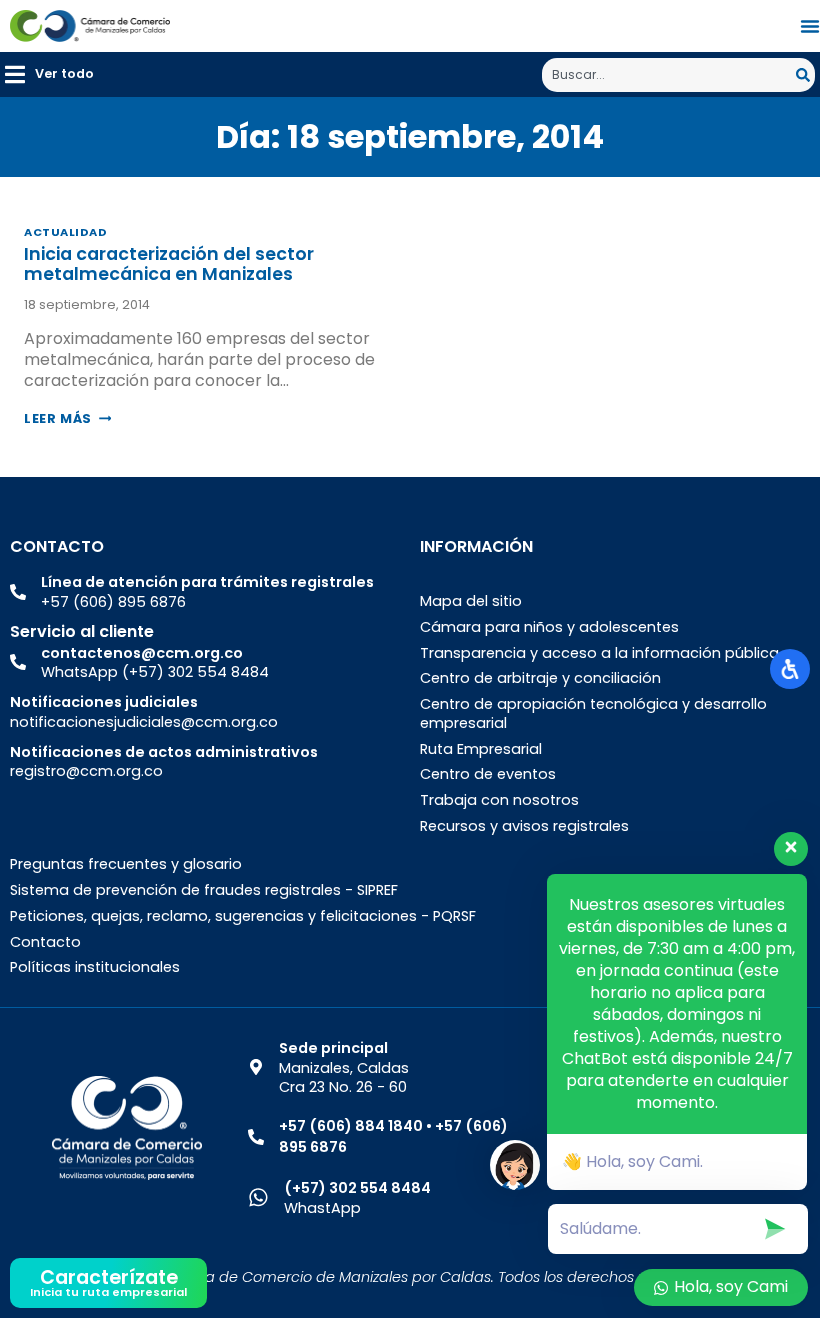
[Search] (805, 75)
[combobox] (669, 75)
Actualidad (66, 232)
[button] (49, 74)
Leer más (67, 418)
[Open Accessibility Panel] (790, 669)
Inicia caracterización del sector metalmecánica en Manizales (169, 263)
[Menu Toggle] (810, 26)
